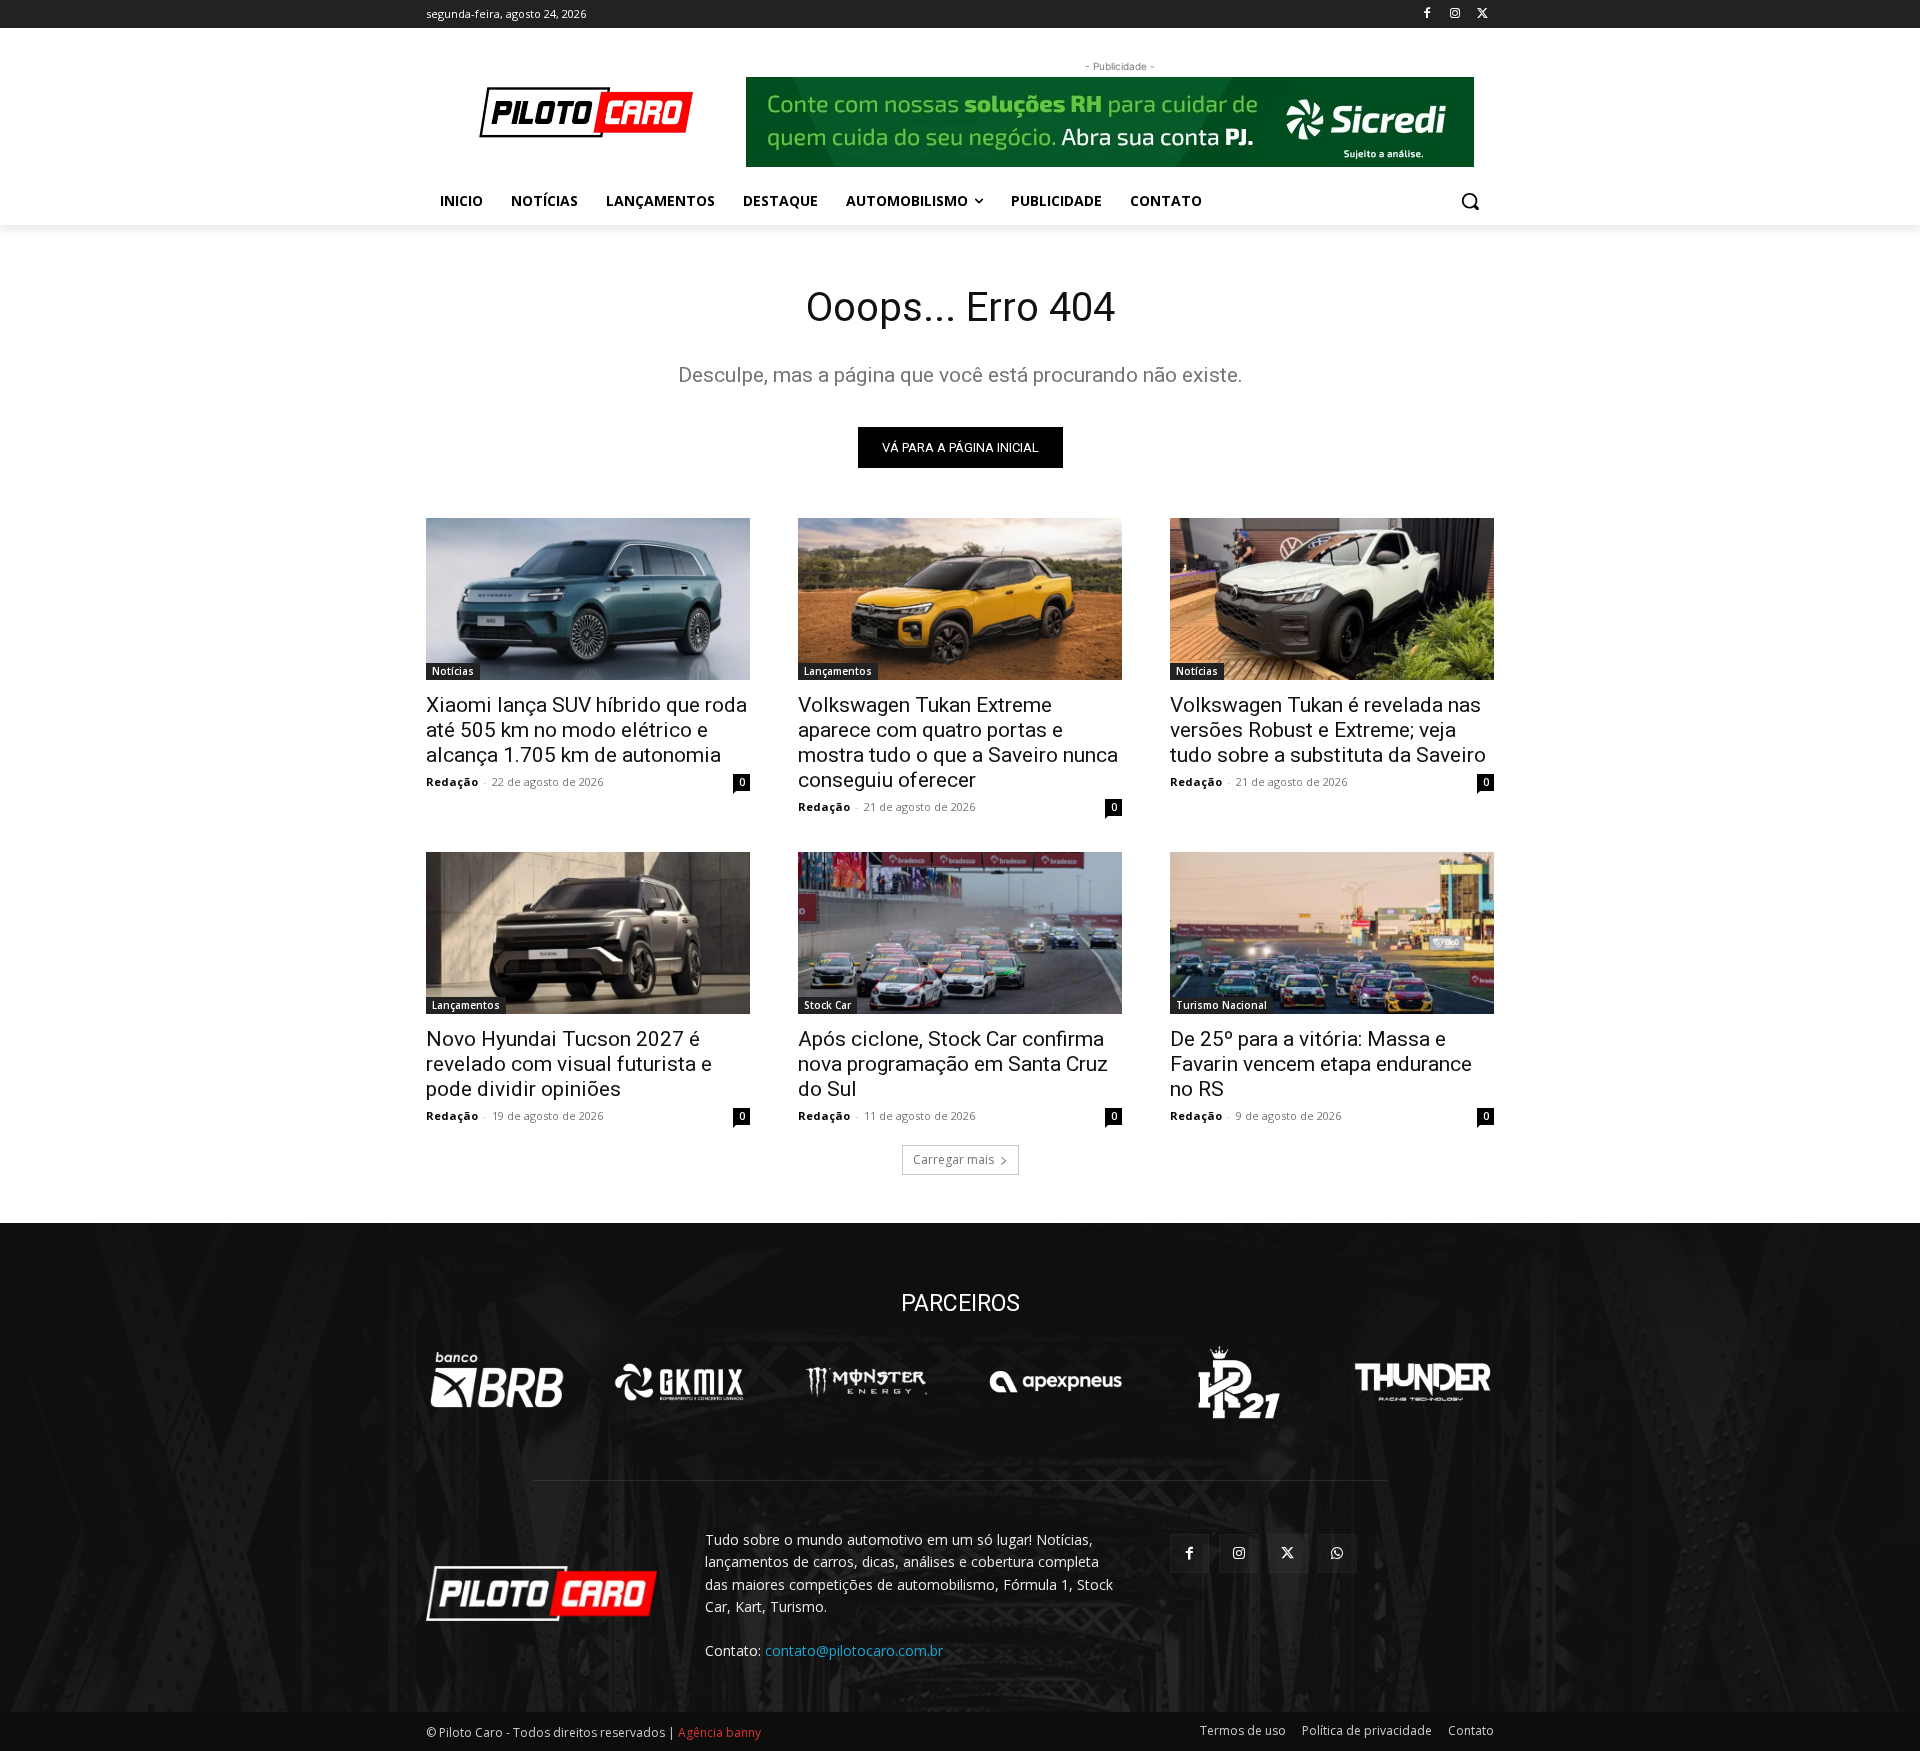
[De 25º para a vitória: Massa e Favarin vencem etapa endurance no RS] (1332, 933)
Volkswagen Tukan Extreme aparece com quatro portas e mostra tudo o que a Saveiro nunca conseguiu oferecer (958, 742)
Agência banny (719, 1732)
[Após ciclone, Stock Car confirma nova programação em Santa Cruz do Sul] (960, 933)
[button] (1470, 201)
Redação (452, 781)
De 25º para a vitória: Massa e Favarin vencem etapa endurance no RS (1321, 1064)
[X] (1482, 14)
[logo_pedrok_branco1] (1238, 1382)
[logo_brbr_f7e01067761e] (497, 1382)
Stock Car (827, 1005)
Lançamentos (838, 671)
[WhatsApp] (1337, 1553)
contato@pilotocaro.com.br (854, 1650)
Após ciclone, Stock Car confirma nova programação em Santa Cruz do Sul (953, 1064)
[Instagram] (1454, 14)
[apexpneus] (1055, 1382)
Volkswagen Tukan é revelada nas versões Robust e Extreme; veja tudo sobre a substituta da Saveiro (1328, 730)
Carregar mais (953, 1159)
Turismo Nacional (1221, 1005)
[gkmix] (680, 1382)
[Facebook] (1427, 14)
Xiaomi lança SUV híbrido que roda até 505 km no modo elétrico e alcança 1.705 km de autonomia (586, 730)
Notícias (453, 671)
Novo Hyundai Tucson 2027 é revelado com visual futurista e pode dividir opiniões (569, 1064)
